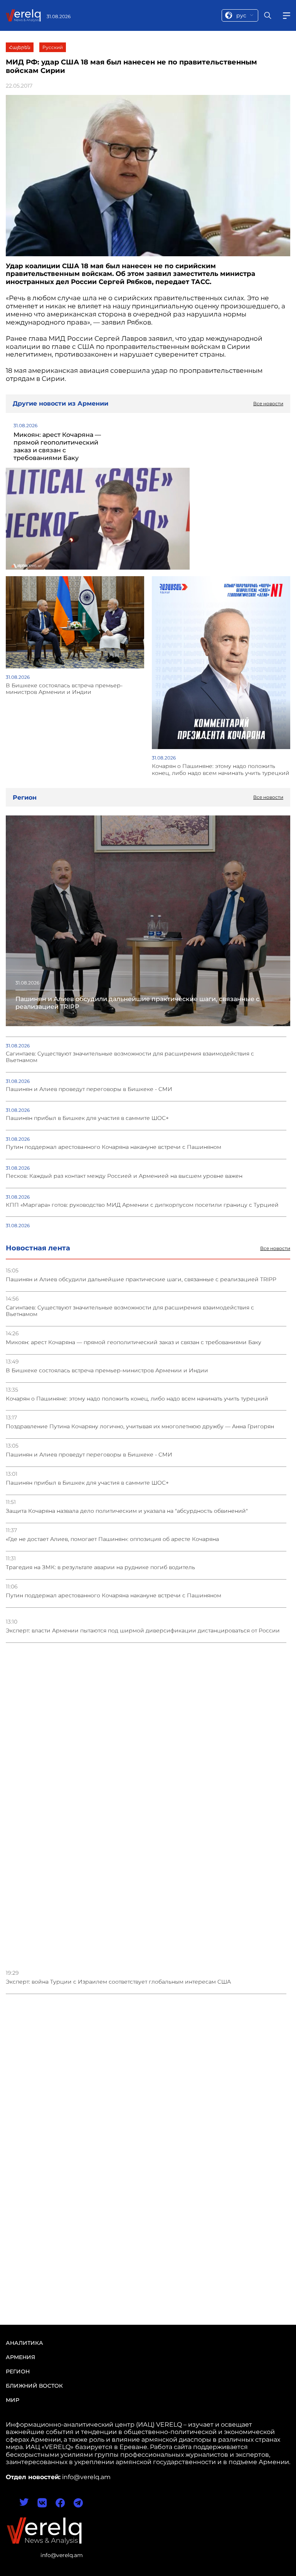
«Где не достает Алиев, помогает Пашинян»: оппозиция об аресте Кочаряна (112, 1539)
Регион (18, 2371)
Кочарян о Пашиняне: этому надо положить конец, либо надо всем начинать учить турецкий (137, 1399)
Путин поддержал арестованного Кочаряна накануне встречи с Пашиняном (114, 1596)
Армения (20, 2357)
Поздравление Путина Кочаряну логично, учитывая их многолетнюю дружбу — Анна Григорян (140, 1427)
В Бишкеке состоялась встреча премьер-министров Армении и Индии (107, 1371)
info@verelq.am (62, 2555)
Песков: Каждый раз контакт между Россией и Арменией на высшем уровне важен (124, 1176)
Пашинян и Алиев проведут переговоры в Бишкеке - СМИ (89, 1455)
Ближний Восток (34, 2386)
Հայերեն (20, 47)
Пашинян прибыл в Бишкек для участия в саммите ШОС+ (87, 1483)
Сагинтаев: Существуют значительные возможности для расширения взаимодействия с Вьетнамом (130, 1311)
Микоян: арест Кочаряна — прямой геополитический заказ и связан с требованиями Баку (134, 1342)
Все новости (275, 1248)
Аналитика (24, 2343)
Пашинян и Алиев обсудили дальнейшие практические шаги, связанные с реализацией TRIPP (141, 1280)
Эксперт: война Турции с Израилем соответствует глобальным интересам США (118, 1982)
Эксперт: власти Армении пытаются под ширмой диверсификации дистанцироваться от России (143, 1631)
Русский (53, 47)
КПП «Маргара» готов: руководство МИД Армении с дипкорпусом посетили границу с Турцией (142, 1205)
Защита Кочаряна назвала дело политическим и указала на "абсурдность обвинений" (127, 1511)
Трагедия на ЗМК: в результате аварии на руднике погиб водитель (100, 1567)
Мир (13, 2400)
